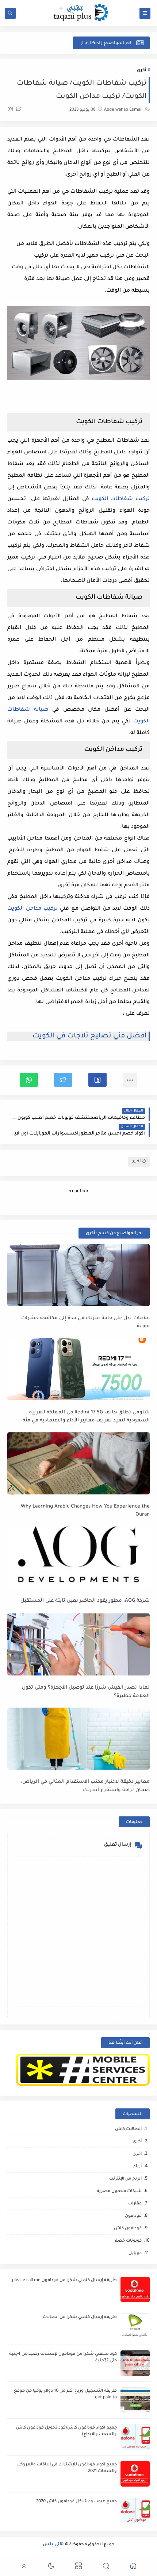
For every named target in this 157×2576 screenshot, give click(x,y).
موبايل (135, 2253)
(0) (11, 110)
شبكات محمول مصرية (119, 2191)
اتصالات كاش (128, 2129)
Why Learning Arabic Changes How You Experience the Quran (85, 1511)
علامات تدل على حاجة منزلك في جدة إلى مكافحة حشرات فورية (85, 1322)
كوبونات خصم (128, 2241)
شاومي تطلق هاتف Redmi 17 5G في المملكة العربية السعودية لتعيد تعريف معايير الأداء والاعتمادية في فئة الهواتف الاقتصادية (86, 1417)
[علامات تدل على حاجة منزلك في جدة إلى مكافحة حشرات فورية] (78, 1275)
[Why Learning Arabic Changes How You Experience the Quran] (78, 1463)
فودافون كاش (128, 2229)
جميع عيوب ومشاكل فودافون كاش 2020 (76, 2502)
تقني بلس (53, 2545)
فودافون (133, 2216)
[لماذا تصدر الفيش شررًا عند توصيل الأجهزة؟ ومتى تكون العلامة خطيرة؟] (78, 1644)
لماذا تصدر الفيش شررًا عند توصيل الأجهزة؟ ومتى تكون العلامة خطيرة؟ (86, 1692)
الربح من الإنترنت (125, 2179)
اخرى (137, 2154)
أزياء (137, 2167)
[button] (97, 1080)
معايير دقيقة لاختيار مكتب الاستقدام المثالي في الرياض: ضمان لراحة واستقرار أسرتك (85, 1786)
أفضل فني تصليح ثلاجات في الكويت (90, 1036)
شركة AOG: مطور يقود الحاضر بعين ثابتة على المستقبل (85, 1601)
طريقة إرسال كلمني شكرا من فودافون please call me (64, 2281)
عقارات (135, 2204)
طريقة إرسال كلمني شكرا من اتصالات (80, 2317)
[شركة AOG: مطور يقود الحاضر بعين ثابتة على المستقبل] (78, 1558)
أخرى (141, 71)
